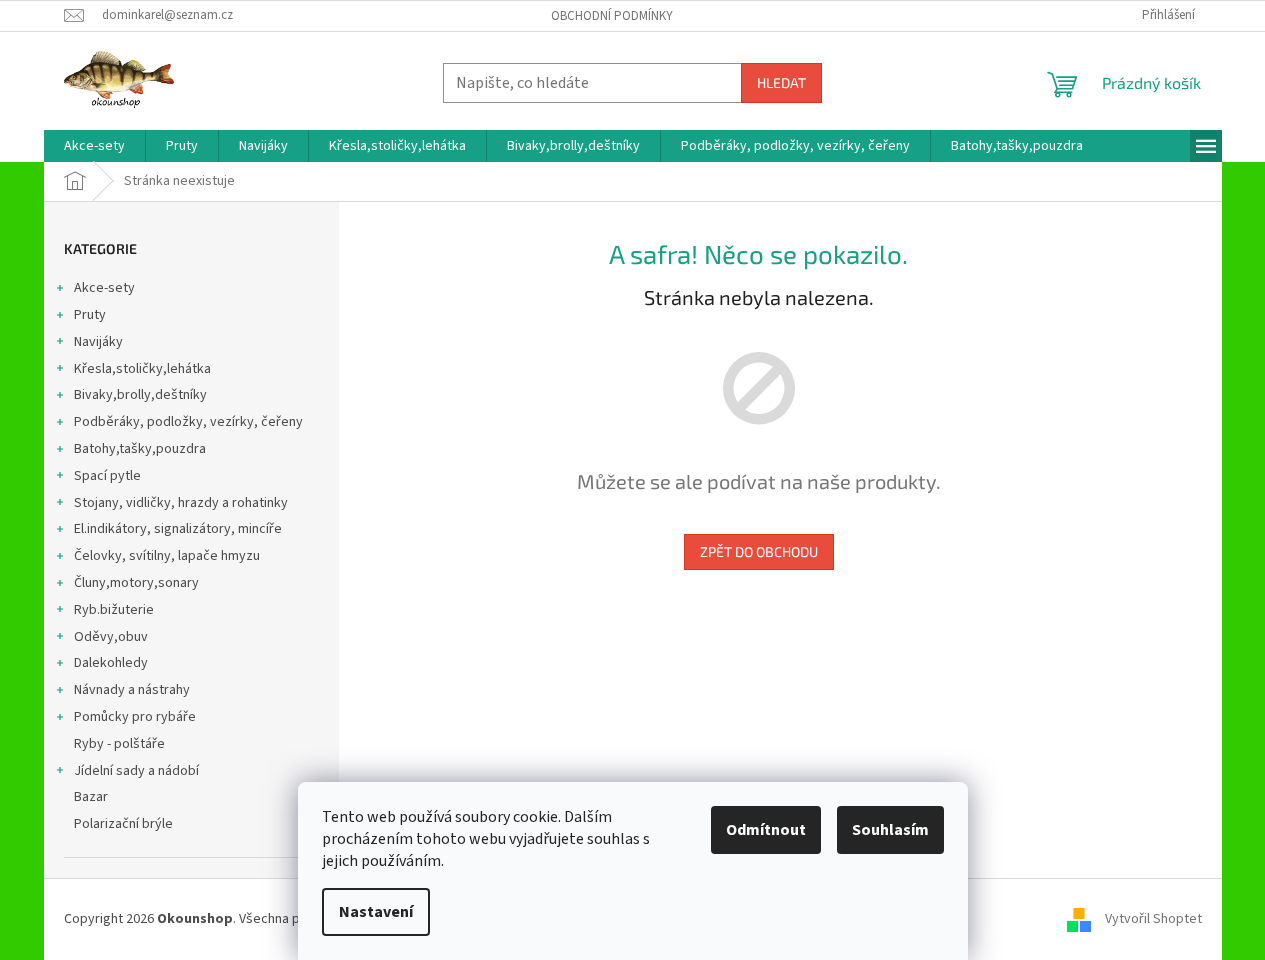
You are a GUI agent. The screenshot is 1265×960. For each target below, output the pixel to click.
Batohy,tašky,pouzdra (140, 449)
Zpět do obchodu (759, 551)
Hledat (781, 82)
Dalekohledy (111, 663)
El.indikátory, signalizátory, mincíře (178, 529)
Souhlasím (890, 830)
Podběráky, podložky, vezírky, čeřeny (188, 422)
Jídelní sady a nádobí (136, 771)
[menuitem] (94, 146)
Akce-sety (104, 288)
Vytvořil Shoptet (1153, 919)
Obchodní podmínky (612, 16)
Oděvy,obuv (111, 637)
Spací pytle (107, 476)
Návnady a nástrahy (132, 690)
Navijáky (98, 342)
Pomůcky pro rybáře (135, 717)
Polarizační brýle (123, 824)
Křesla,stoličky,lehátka (142, 369)
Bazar (91, 797)
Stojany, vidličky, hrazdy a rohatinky (181, 503)
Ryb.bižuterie (114, 610)
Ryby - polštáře (119, 744)
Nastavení (376, 912)
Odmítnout (766, 830)
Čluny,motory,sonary (136, 583)
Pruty (90, 315)
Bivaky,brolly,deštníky (140, 395)
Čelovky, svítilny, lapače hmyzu (167, 556)
